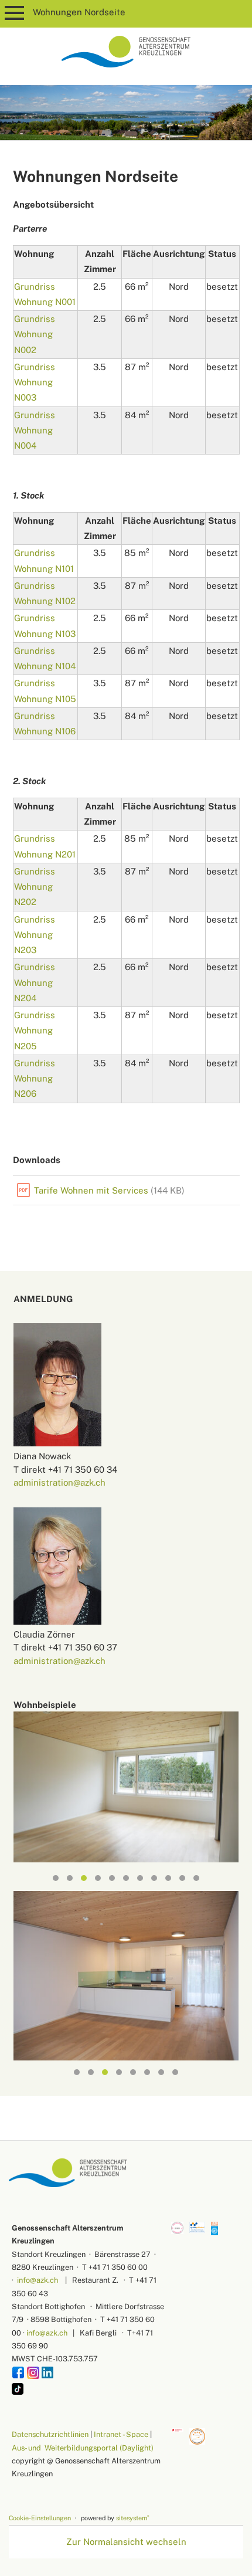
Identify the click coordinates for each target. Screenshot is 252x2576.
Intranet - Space (121, 2434)
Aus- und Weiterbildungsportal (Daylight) (83, 2448)
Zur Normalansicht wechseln (126, 2542)
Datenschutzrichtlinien (50, 2434)
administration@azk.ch (59, 1482)
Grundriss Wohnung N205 (35, 1031)
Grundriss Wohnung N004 (35, 431)
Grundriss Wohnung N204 (35, 982)
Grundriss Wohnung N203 (35, 935)
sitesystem (133, 2518)
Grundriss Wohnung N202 (35, 887)
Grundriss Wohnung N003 (35, 382)
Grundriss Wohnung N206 (35, 1079)
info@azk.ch (38, 2280)
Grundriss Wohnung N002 (35, 334)
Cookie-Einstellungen (40, 2518)
